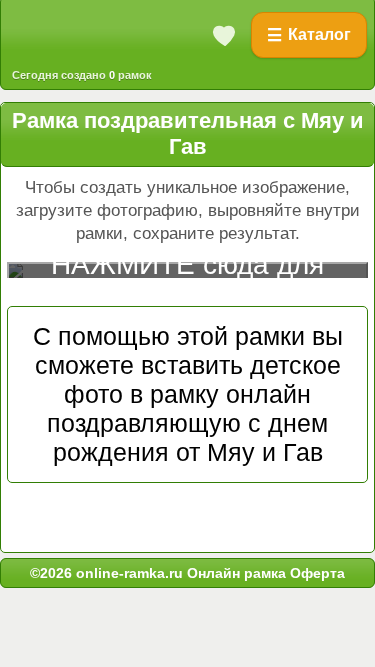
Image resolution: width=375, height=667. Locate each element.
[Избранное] (225, 35)
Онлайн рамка (236, 573)
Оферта (315, 573)
